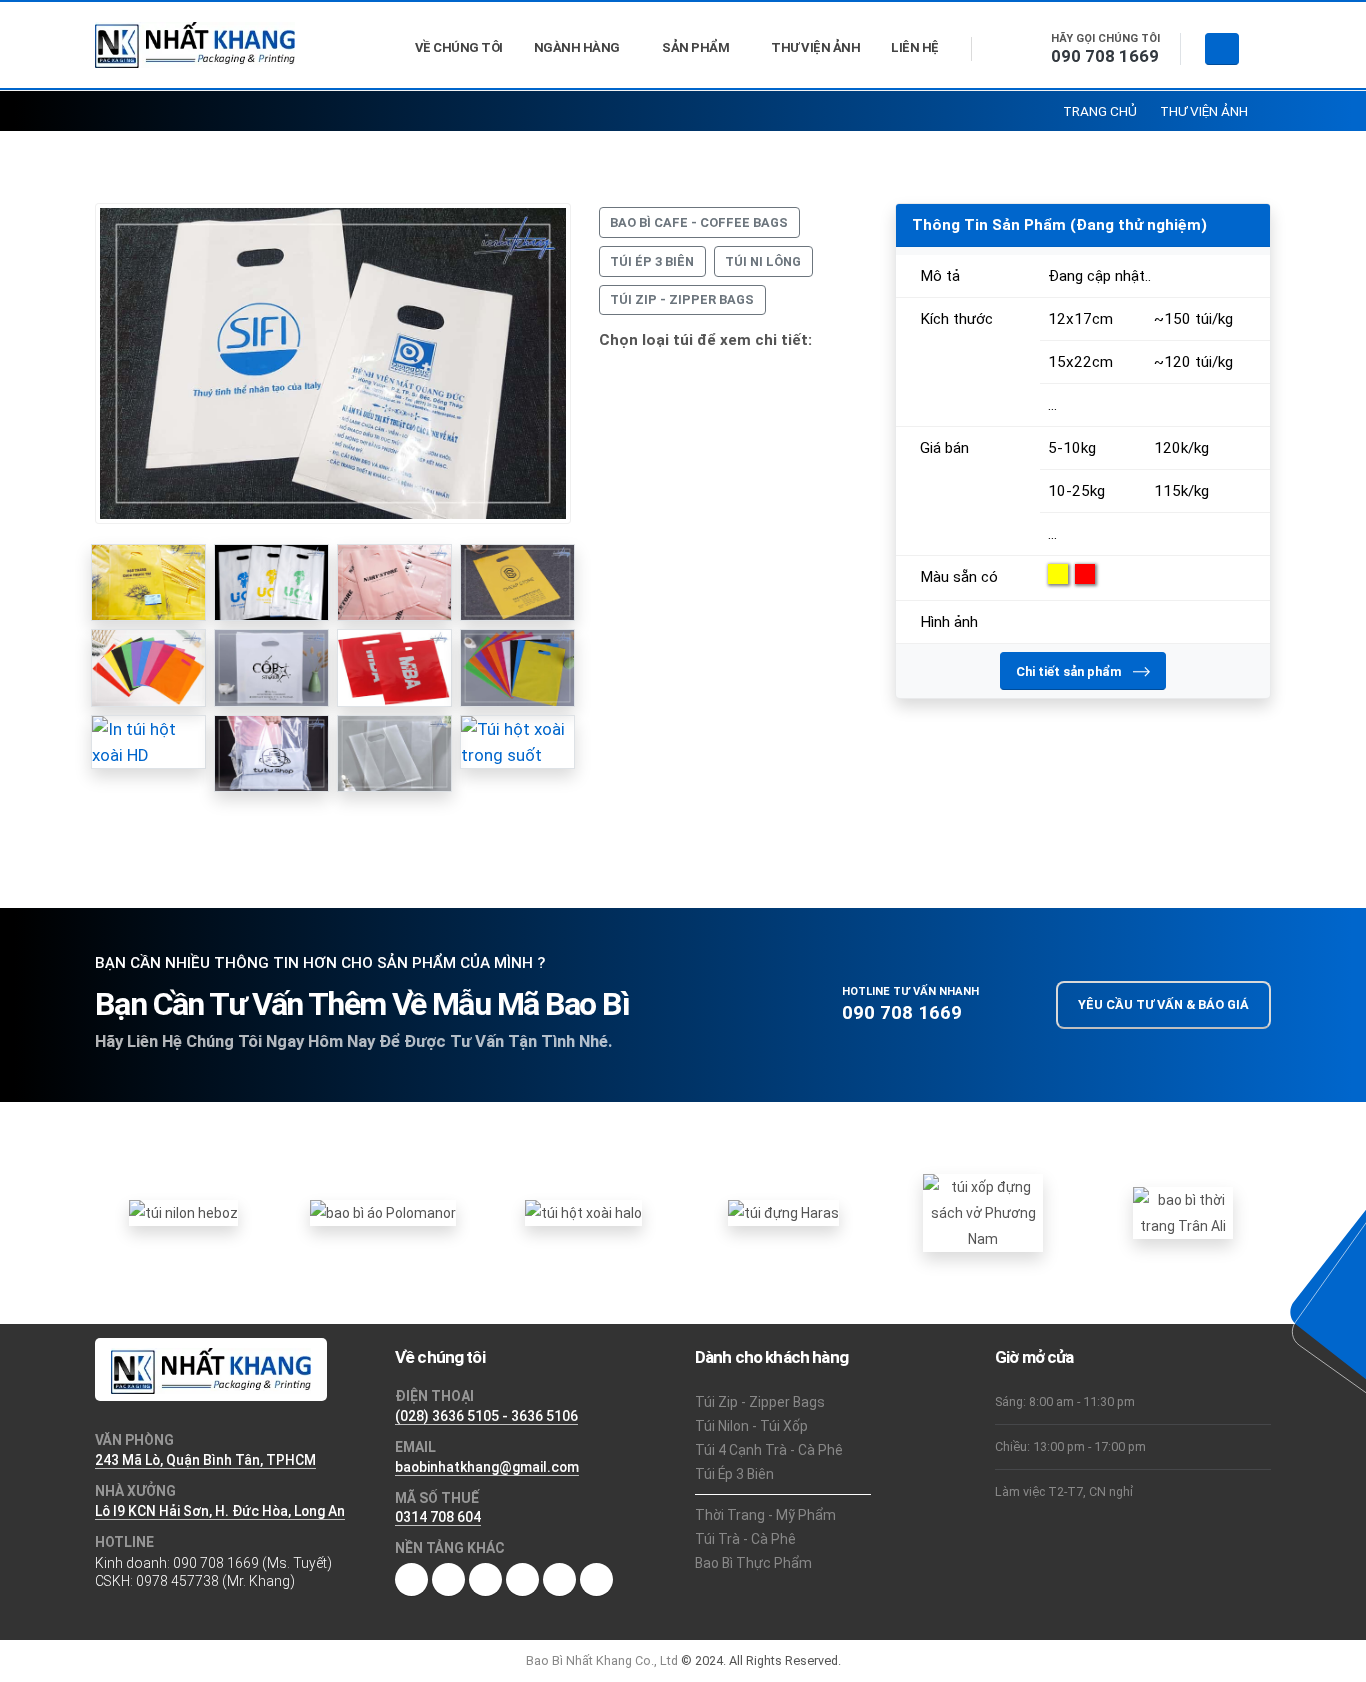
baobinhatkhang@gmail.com (487, 1467)
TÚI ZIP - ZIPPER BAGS (682, 299)
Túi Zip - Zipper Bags (760, 1402)
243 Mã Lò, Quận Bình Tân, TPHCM (205, 1460)
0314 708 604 (438, 1517)
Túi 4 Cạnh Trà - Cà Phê (769, 1450)
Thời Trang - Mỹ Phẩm (765, 1515)
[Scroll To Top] (1331, 1659)
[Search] (1222, 49)
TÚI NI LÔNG (763, 261)
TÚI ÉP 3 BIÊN (652, 261)
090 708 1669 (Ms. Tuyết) (252, 1563)
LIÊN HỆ (915, 47)
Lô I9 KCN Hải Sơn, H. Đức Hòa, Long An (220, 1511)
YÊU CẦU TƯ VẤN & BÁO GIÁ (1163, 1004)
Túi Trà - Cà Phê (745, 1539)
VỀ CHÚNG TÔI (459, 47)
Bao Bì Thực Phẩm (753, 1563)
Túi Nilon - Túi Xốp (751, 1426)
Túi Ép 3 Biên (734, 1474)
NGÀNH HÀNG (577, 47)
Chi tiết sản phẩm (1070, 671)
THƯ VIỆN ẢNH (815, 47)
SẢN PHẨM (695, 47)
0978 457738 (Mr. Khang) (215, 1581)
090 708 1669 (1105, 56)
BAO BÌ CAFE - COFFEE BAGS (699, 222)
